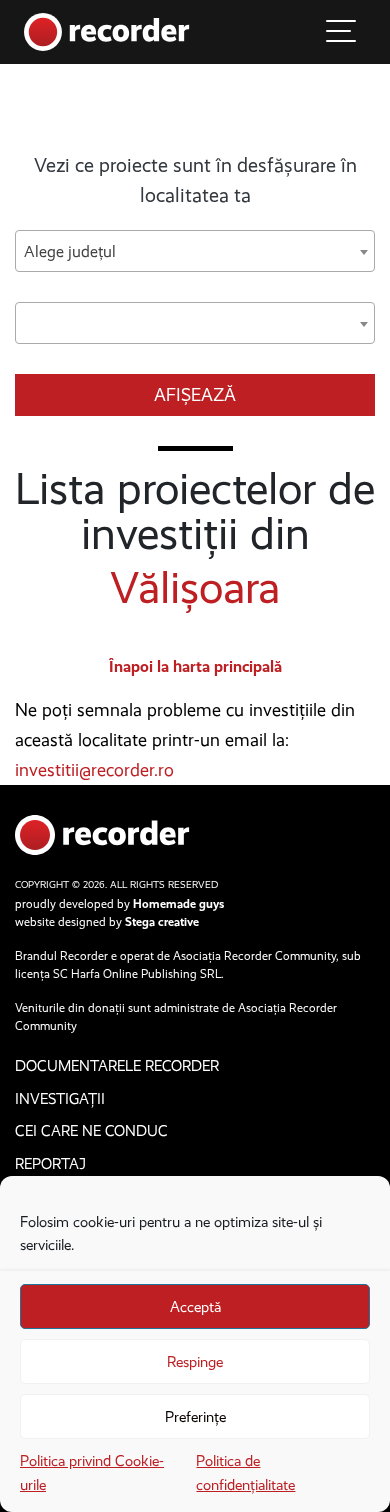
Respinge (195, 1362)
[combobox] (195, 251)
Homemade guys (178, 904)
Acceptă (195, 1307)
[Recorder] (107, 30)
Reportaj (50, 1164)
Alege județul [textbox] (70, 251)
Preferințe (195, 1417)
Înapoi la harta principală (195, 666)
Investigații (60, 1099)
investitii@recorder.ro (94, 770)
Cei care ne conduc (91, 1131)
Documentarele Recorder (117, 1066)
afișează (195, 395)
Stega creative (162, 922)
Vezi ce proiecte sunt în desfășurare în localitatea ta (195, 180)
